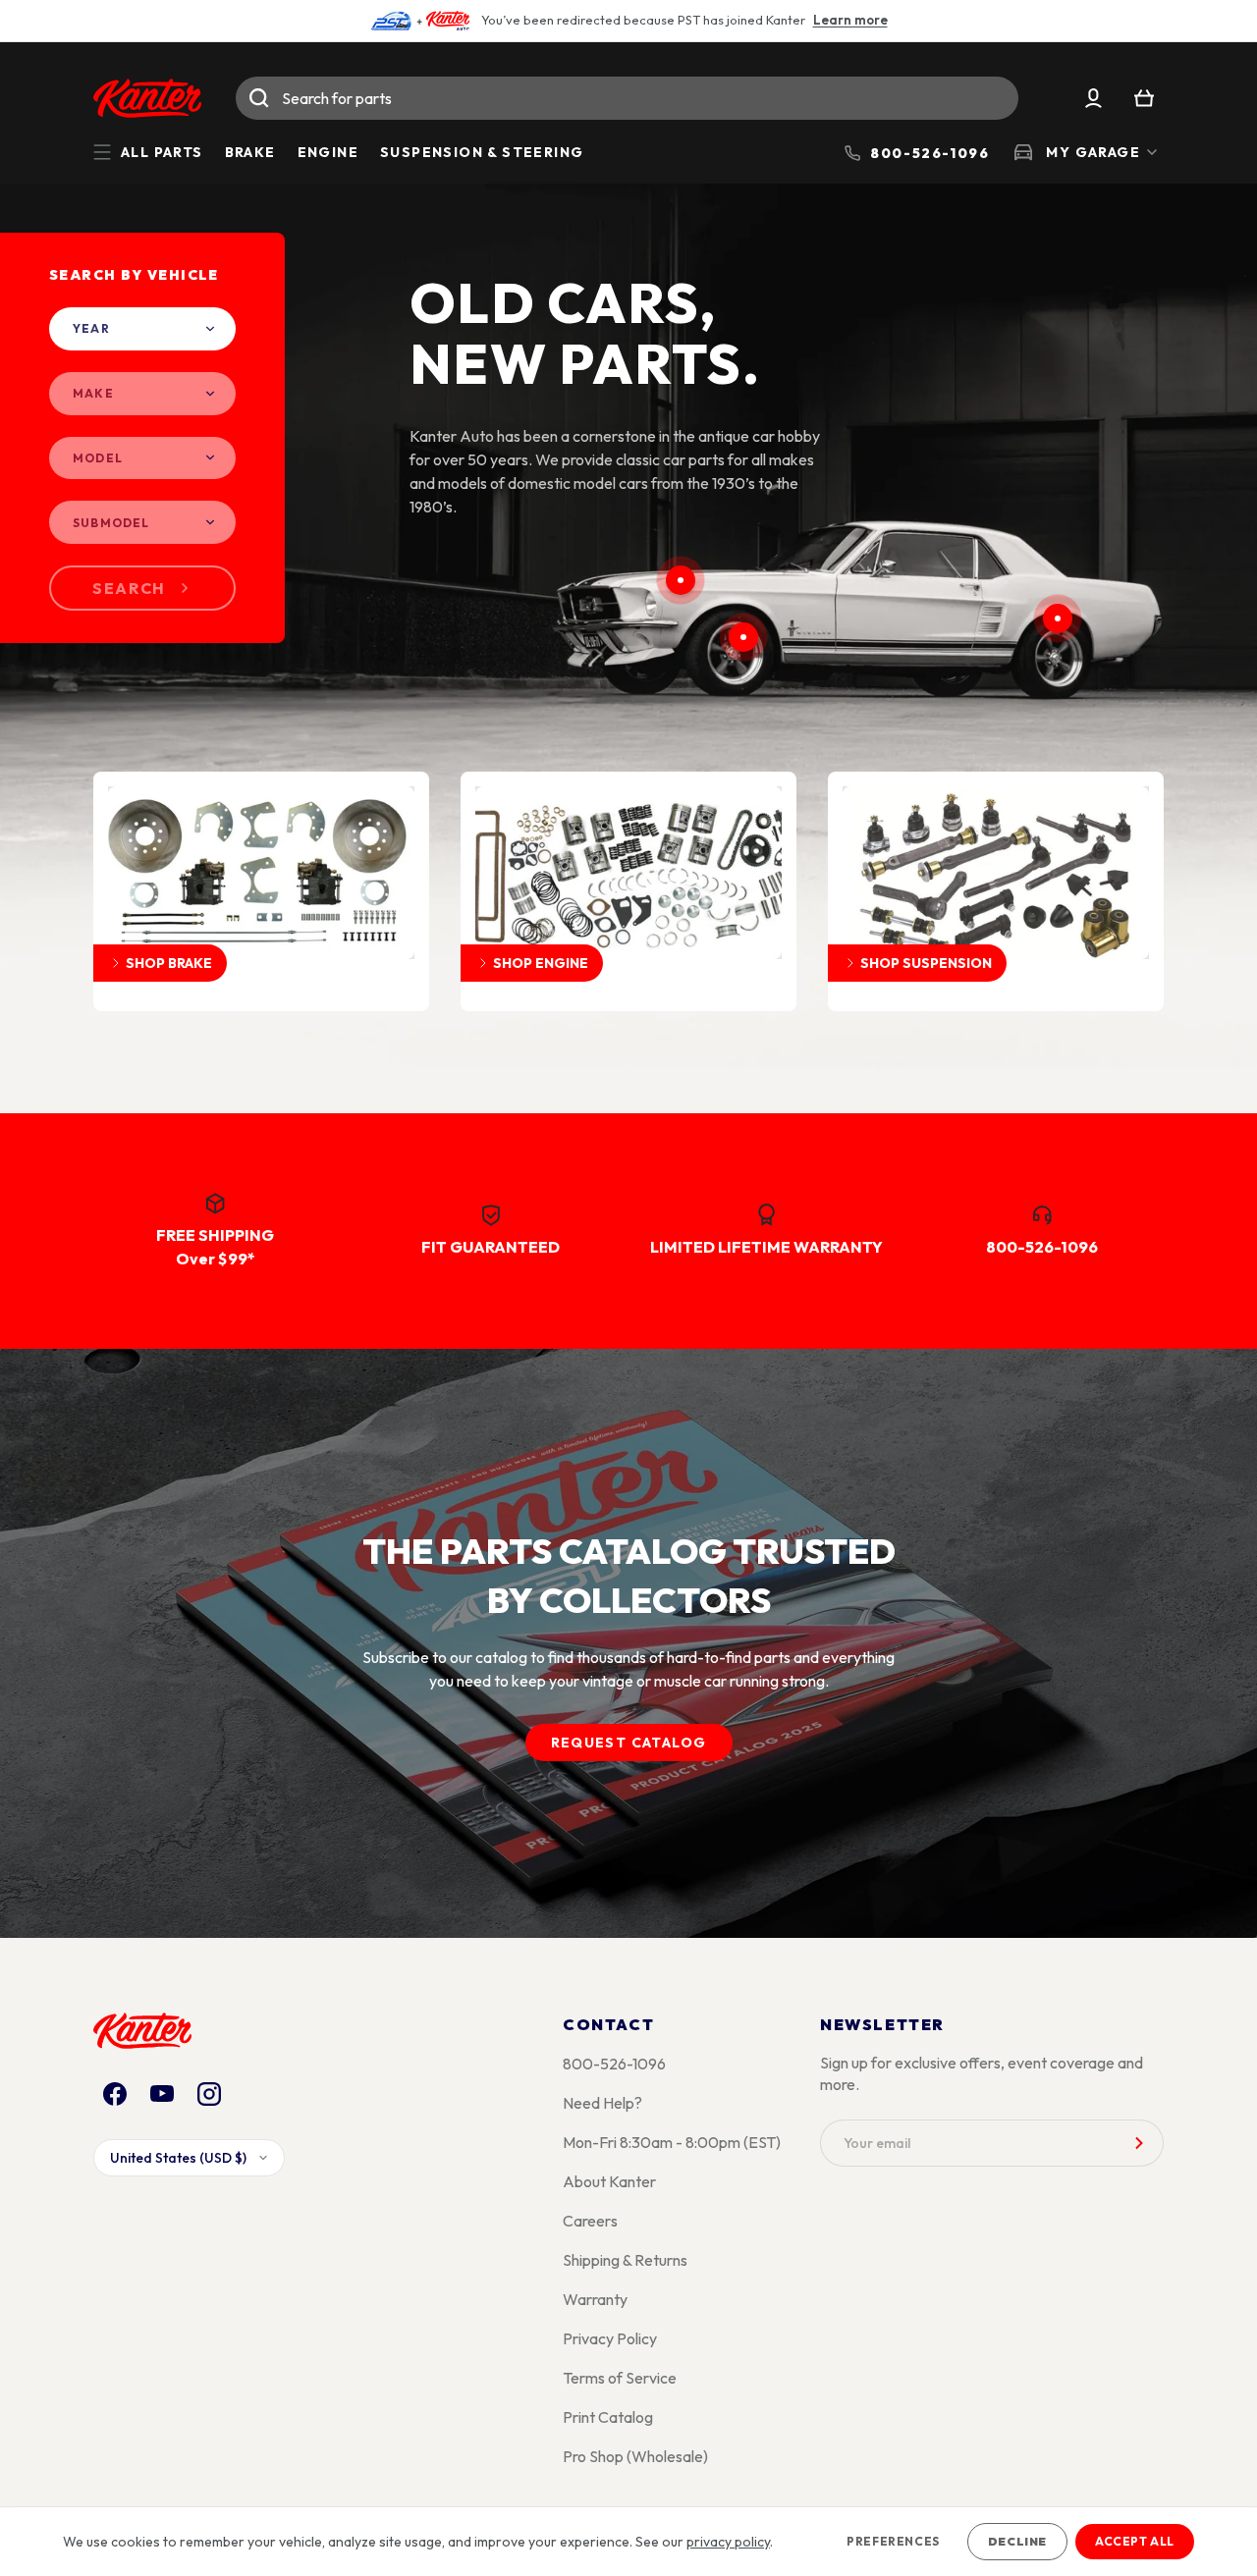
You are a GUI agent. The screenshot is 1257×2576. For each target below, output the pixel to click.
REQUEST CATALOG (629, 1743)
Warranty (595, 2299)
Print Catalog (608, 2417)
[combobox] (627, 98)
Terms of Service (620, 2378)
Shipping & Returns (625, 2260)
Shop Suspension (926, 963)
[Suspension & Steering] (1058, 618)
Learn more (850, 20)
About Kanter (609, 2181)
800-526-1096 (614, 2064)
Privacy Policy (610, 2338)
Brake (250, 152)
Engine (328, 152)
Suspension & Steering (482, 152)
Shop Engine (541, 963)
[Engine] (681, 580)
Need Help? (602, 2103)
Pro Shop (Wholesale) (635, 2456)
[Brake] (743, 637)
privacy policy (728, 2542)
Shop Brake (169, 963)
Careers (590, 2221)
